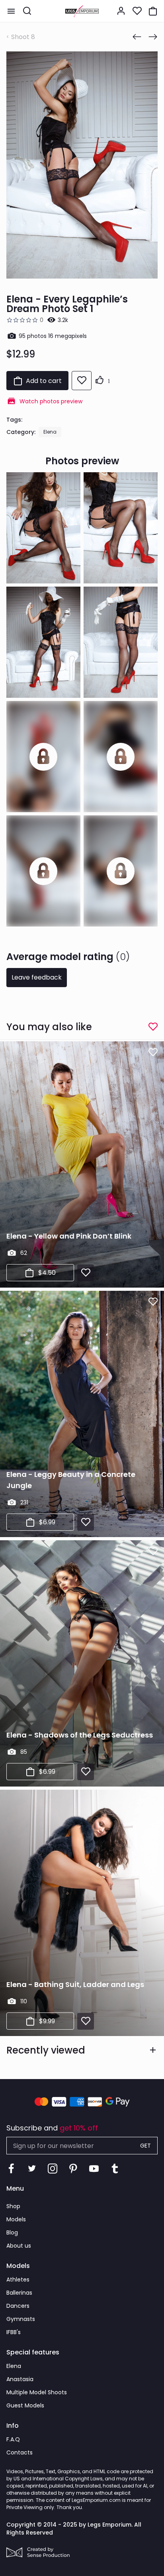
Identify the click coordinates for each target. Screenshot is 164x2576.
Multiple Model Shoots (37, 2392)
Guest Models (25, 2405)
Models (16, 2219)
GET (145, 2146)
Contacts (20, 2452)
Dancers (18, 2306)
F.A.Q (13, 2439)
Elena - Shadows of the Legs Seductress (80, 1735)
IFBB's (14, 2332)
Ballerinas (19, 2293)
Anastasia (20, 2379)
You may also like (49, 1027)
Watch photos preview (51, 401)
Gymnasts (21, 2319)
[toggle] (11, 11)
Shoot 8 (23, 37)
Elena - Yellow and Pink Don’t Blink (69, 1236)
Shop (13, 2206)
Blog (12, 2232)
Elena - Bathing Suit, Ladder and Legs (75, 1984)
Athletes (18, 2280)
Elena (50, 432)
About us (19, 2246)
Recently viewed (46, 2050)
